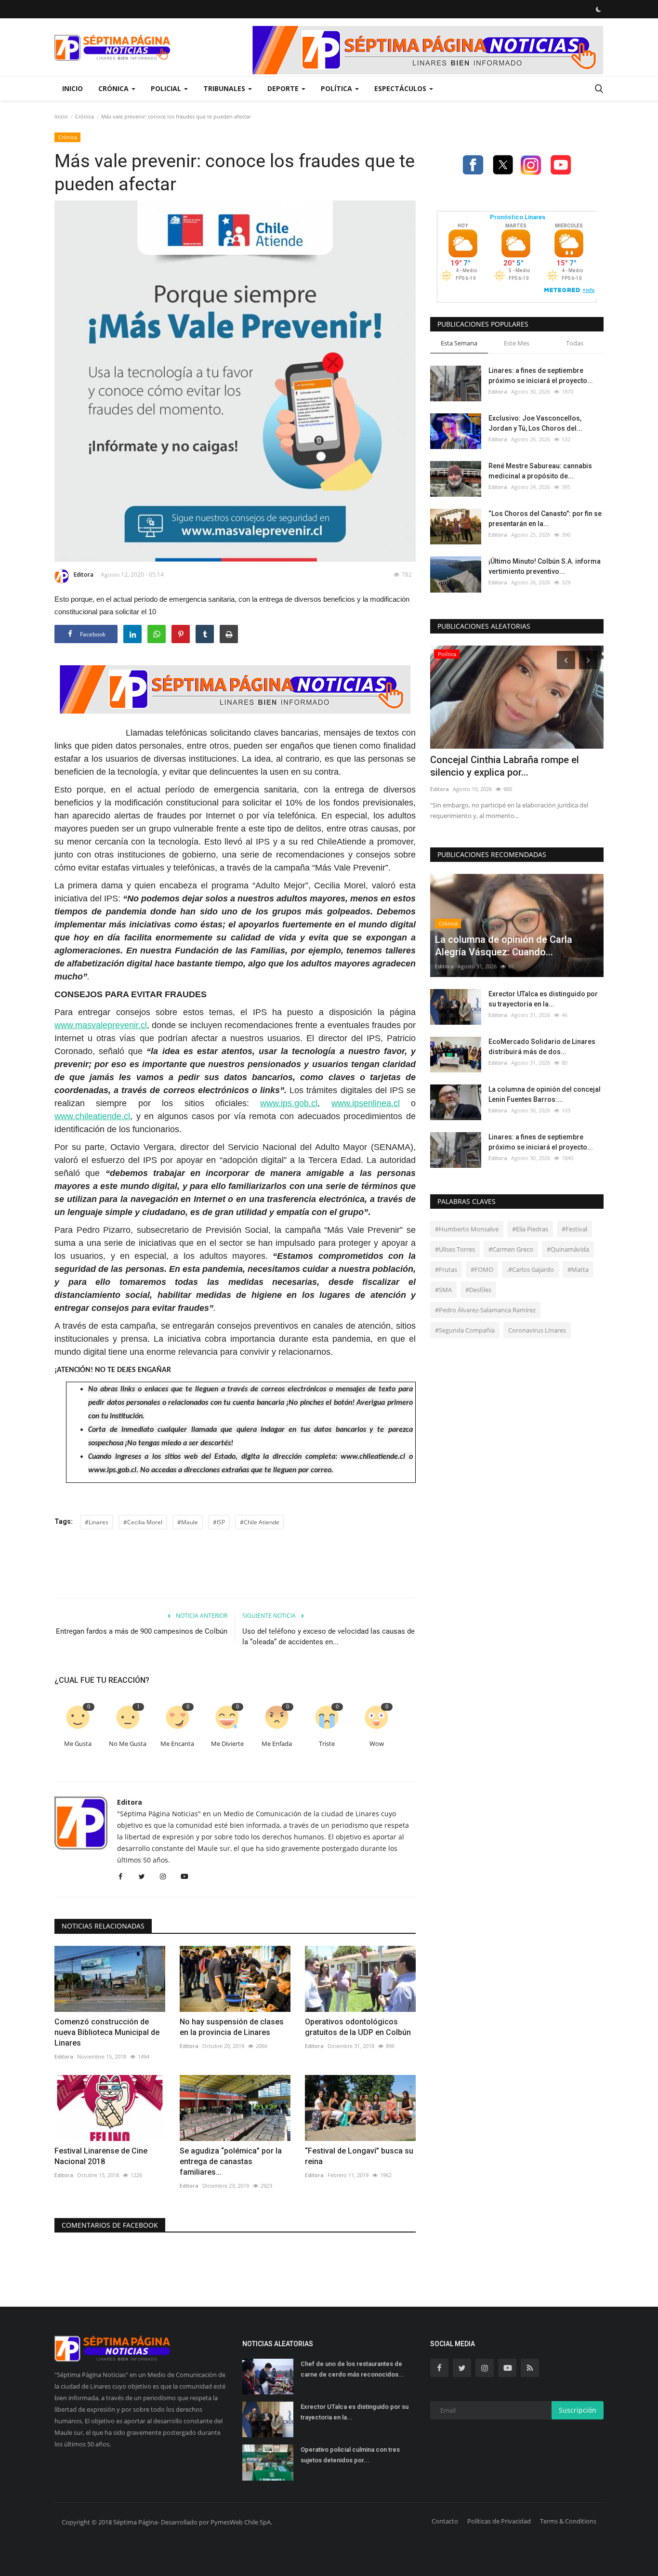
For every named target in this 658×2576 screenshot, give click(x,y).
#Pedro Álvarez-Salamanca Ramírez (485, 1310)
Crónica (85, 116)
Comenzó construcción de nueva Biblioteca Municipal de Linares (107, 2032)
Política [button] (337, 88)
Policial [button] (167, 88)
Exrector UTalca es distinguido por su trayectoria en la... (543, 999)
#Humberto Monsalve (467, 1229)
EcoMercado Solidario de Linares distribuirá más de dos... (542, 1047)
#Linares (97, 1522)
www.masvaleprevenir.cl (101, 1025)
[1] (598, 9)
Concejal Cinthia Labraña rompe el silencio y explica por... (505, 766)
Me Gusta (78, 1744)
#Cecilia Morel (143, 1522)
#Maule (188, 1522)
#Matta (578, 1269)
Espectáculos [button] (401, 88)
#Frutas (446, 1269)
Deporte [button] (284, 88)
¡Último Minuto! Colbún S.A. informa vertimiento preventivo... (545, 566)
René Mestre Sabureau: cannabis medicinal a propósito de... (540, 471)
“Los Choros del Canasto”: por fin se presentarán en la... (545, 519)
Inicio (72, 88)
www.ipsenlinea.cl (366, 1103)
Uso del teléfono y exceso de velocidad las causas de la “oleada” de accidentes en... (329, 1637)
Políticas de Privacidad (499, 2521)
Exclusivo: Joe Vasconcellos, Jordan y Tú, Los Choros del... (535, 423)
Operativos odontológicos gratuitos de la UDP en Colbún (358, 2027)
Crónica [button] (114, 88)
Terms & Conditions (568, 2521)
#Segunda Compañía (465, 1330)
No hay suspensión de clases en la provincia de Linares (232, 2027)
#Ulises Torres (455, 1249)
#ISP (219, 1522)
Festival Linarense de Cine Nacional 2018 (101, 2156)
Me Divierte (227, 1744)
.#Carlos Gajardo (530, 1269)
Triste (327, 1744)
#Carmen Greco (511, 1249)
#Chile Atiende (260, 1522)
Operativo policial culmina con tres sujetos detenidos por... (350, 2455)
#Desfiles (478, 1290)
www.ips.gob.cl (289, 1103)
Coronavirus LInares (537, 1330)
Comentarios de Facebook (110, 2225)
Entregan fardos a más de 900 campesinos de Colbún (142, 1631)
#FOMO (482, 1269)
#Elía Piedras (530, 1229)
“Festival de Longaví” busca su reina (359, 2156)
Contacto (445, 2521)
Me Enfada (277, 1744)
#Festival (574, 1229)
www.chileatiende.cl (92, 1116)
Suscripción (578, 2410)
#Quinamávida (568, 1249)
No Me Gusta (128, 1744)
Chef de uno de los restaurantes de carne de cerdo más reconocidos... (352, 2369)
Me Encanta (177, 1744)
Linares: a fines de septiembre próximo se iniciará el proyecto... (541, 376)
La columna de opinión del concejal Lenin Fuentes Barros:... (545, 1094)
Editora (84, 575)
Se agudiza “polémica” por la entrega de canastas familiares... (231, 2161)
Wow (377, 1744)
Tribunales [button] (225, 88)
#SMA (443, 1290)
